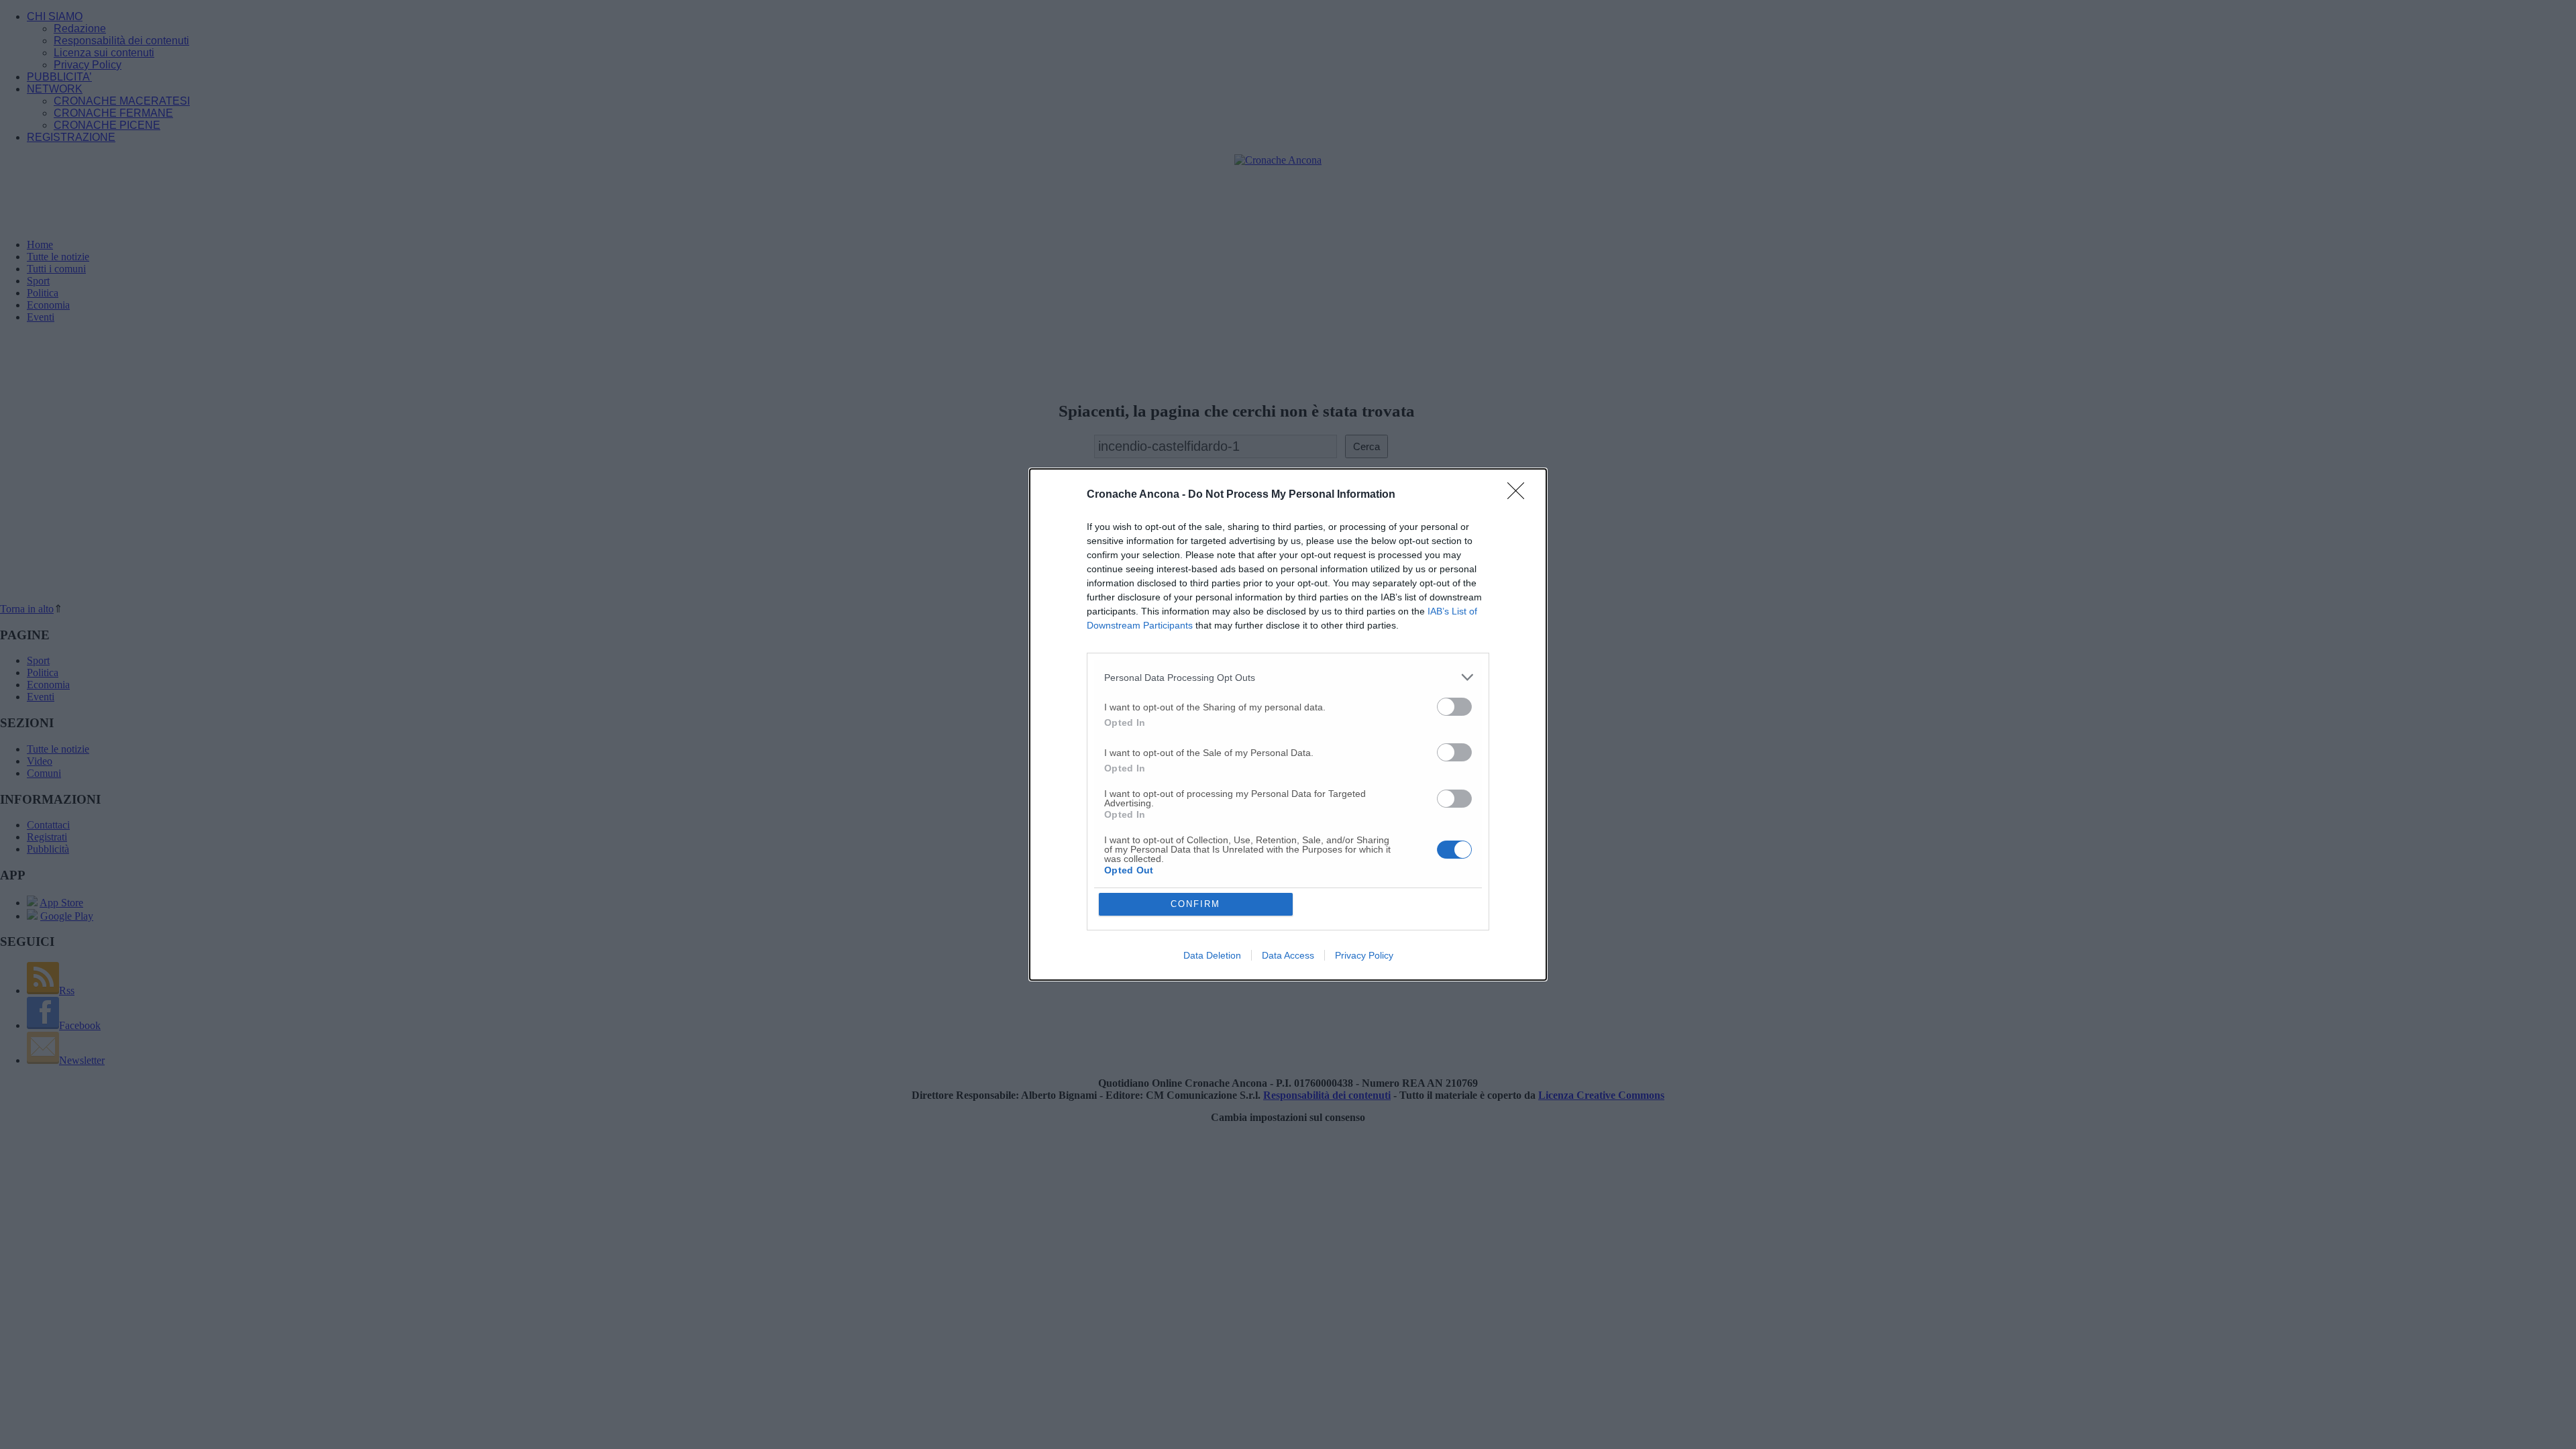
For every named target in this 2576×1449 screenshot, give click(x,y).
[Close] (1520, 495)
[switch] (1454, 707)
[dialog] (1288, 724)
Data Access (1288, 955)
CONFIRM (1195, 904)
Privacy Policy (1364, 955)
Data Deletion (1212, 955)
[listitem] (1288, 677)
